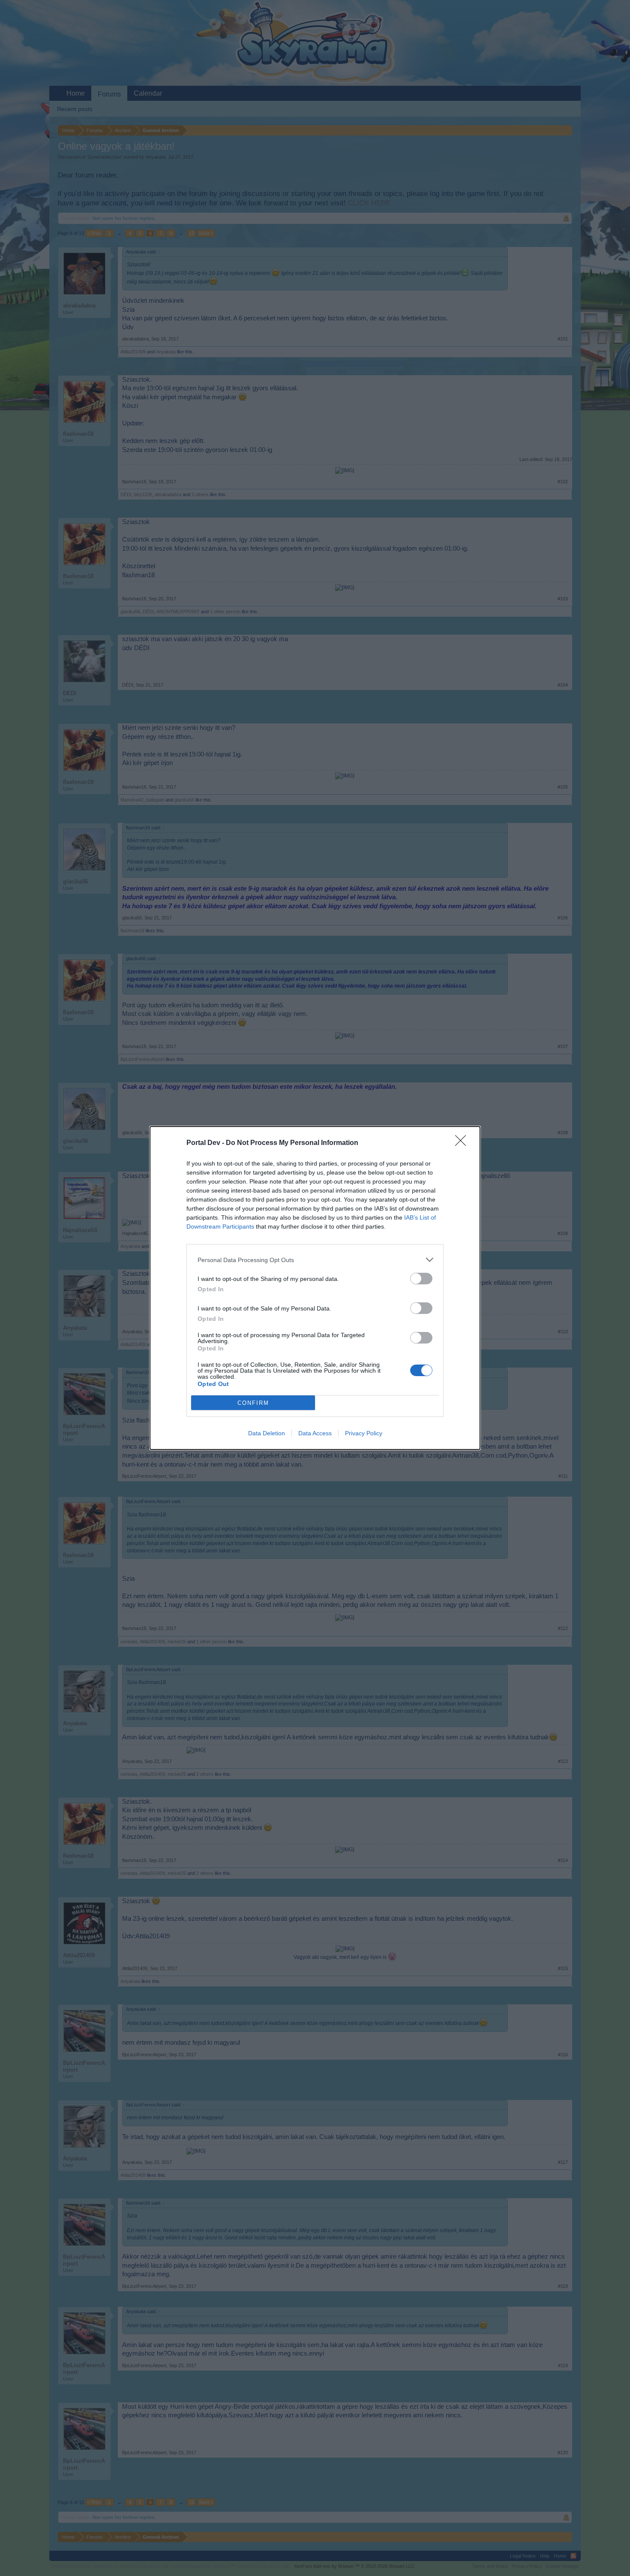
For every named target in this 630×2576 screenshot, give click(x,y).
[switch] (421, 1279)
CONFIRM (253, 1403)
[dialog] (315, 1288)
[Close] (463, 1143)
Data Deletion (267, 1433)
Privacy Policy (364, 1433)
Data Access (315, 1433)
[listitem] (315, 1260)
